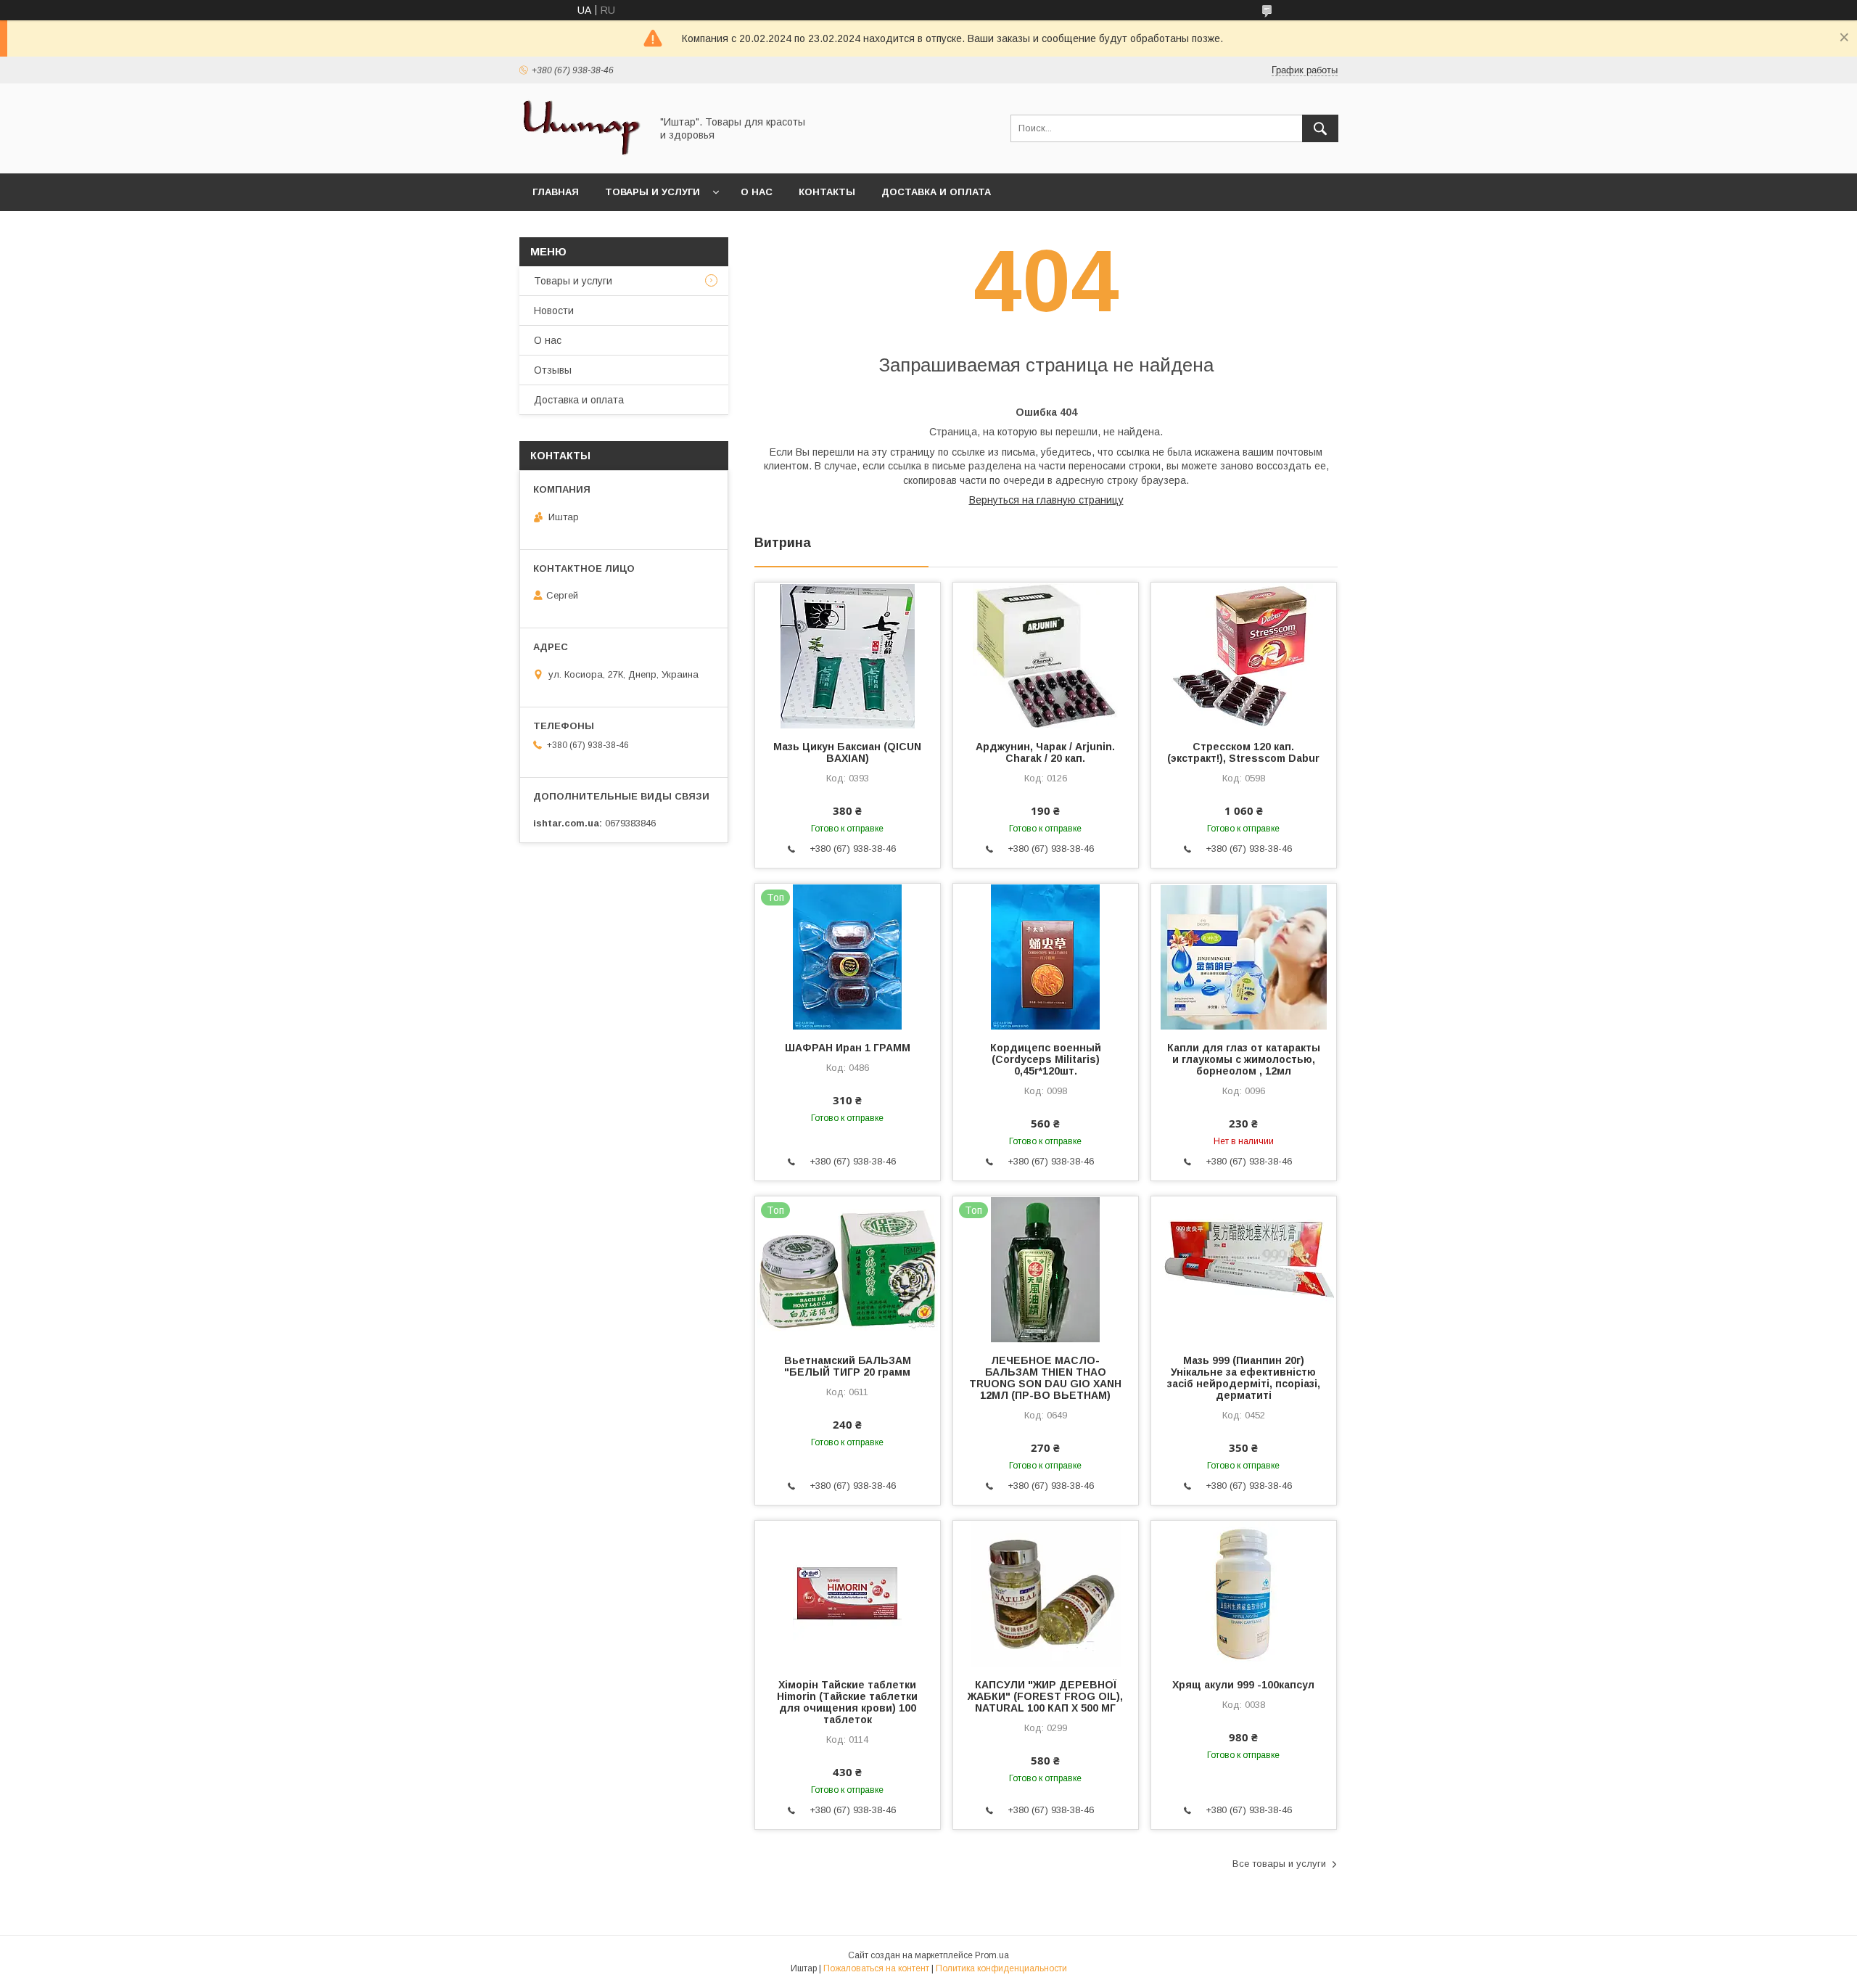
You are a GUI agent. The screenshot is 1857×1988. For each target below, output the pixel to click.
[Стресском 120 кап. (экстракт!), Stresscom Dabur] (1244, 655)
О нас (757, 192)
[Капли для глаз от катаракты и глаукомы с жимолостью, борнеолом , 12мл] (1244, 956)
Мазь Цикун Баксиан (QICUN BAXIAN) (847, 752)
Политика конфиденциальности (1001, 1968)
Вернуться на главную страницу (1046, 500)
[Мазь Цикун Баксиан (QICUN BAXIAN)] (848, 655)
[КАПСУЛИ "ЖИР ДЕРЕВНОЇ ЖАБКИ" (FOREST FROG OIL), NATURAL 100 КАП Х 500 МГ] (1046, 1593)
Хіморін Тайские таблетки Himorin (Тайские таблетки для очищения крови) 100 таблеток (847, 1702)
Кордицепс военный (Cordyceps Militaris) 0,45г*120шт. (1046, 1059)
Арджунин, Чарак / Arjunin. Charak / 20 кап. (1045, 752)
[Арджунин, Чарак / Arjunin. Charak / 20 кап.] (1046, 655)
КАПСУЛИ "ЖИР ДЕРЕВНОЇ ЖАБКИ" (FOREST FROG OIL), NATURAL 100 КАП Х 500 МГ (1045, 1696)
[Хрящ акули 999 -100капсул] (1244, 1593)
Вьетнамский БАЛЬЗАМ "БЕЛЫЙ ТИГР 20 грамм (848, 1366)
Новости (554, 311)
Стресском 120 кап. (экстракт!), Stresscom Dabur (1243, 752)
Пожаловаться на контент (876, 1968)
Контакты (827, 192)
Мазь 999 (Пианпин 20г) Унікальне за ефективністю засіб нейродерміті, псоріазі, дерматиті (1244, 1378)
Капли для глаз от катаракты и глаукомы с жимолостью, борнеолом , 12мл (1244, 1059)
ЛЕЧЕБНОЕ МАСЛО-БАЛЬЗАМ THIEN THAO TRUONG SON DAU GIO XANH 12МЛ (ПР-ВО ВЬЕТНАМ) (1045, 1378)
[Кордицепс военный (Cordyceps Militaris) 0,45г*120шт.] (1046, 956)
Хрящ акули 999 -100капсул (1243, 1685)
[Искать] (1320, 128)
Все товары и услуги (1279, 1864)
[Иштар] (581, 155)
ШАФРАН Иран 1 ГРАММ (848, 1048)
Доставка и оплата (936, 192)
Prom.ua (992, 1955)
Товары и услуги (652, 192)
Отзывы (553, 370)
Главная (556, 192)
